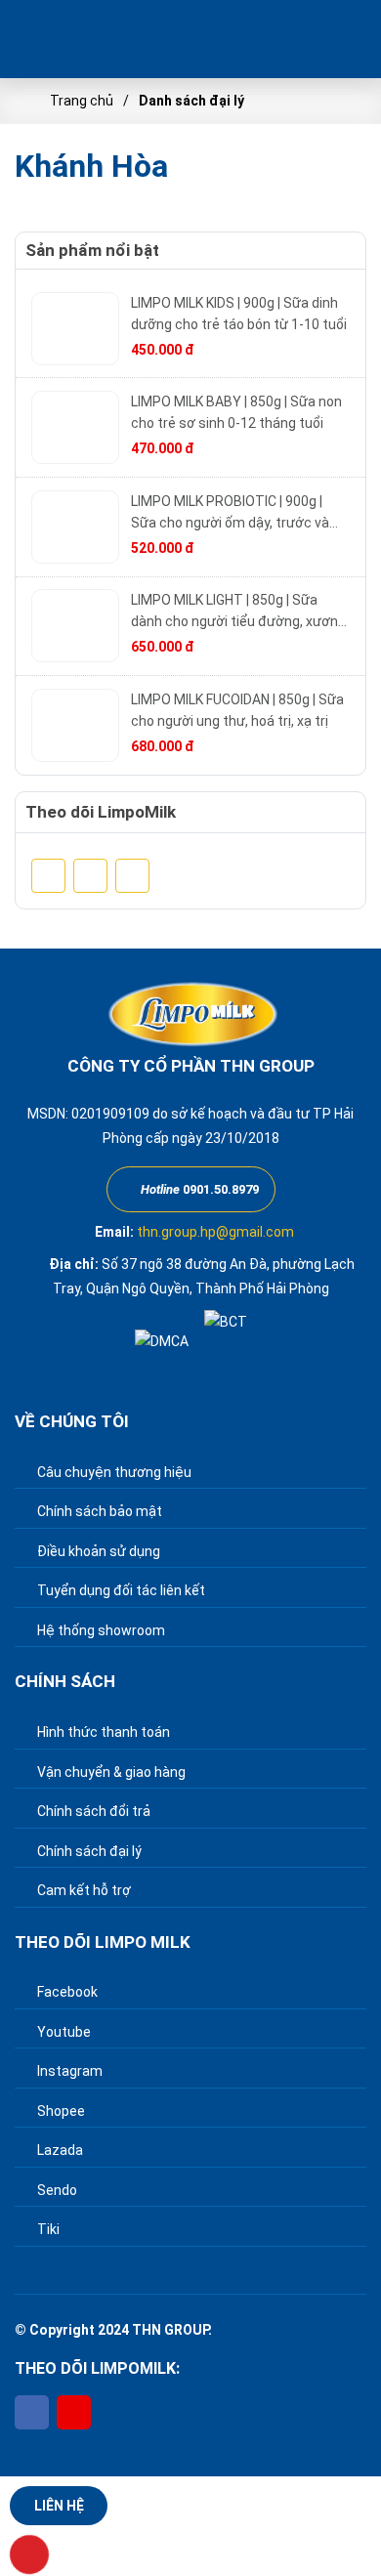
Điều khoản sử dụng (97, 1551)
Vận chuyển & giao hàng (110, 1772)
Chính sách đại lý (88, 1851)
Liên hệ (59, 2506)
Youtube (63, 2032)
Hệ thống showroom (100, 1630)
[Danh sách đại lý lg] (88, 39)
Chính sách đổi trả (92, 1811)
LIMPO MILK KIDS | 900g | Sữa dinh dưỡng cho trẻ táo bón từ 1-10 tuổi (239, 314)
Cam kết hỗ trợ (83, 1890)
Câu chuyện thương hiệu (113, 1472)
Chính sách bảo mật (98, 1511)
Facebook (66, 1992)
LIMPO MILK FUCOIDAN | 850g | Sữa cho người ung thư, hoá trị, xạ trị (237, 710)
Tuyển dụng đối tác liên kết (120, 1590)
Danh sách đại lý (191, 101)
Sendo (56, 2190)
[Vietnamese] (298, 40)
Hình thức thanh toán (102, 1732)
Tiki (47, 2229)
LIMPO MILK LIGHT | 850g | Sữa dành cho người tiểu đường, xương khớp (238, 612)
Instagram (68, 2071)
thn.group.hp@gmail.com (215, 1232)
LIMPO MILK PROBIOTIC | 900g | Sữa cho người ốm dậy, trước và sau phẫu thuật (230, 513)
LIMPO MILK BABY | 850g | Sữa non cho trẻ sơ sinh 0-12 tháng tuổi (236, 412)
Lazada (59, 2150)
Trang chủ (82, 101)
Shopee (60, 2111)
